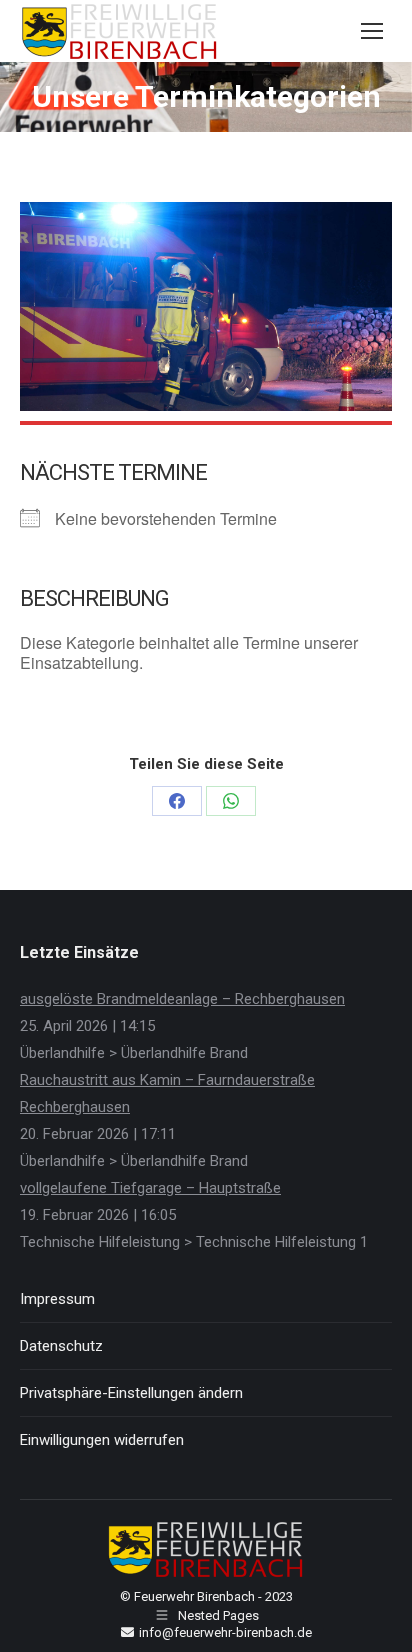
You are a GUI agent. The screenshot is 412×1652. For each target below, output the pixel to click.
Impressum (57, 1299)
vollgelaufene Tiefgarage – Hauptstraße (150, 1188)
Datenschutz (61, 1346)
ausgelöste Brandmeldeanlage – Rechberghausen (182, 999)
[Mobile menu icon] (372, 31)
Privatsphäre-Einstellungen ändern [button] (131, 1393)
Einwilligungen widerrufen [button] (102, 1440)
